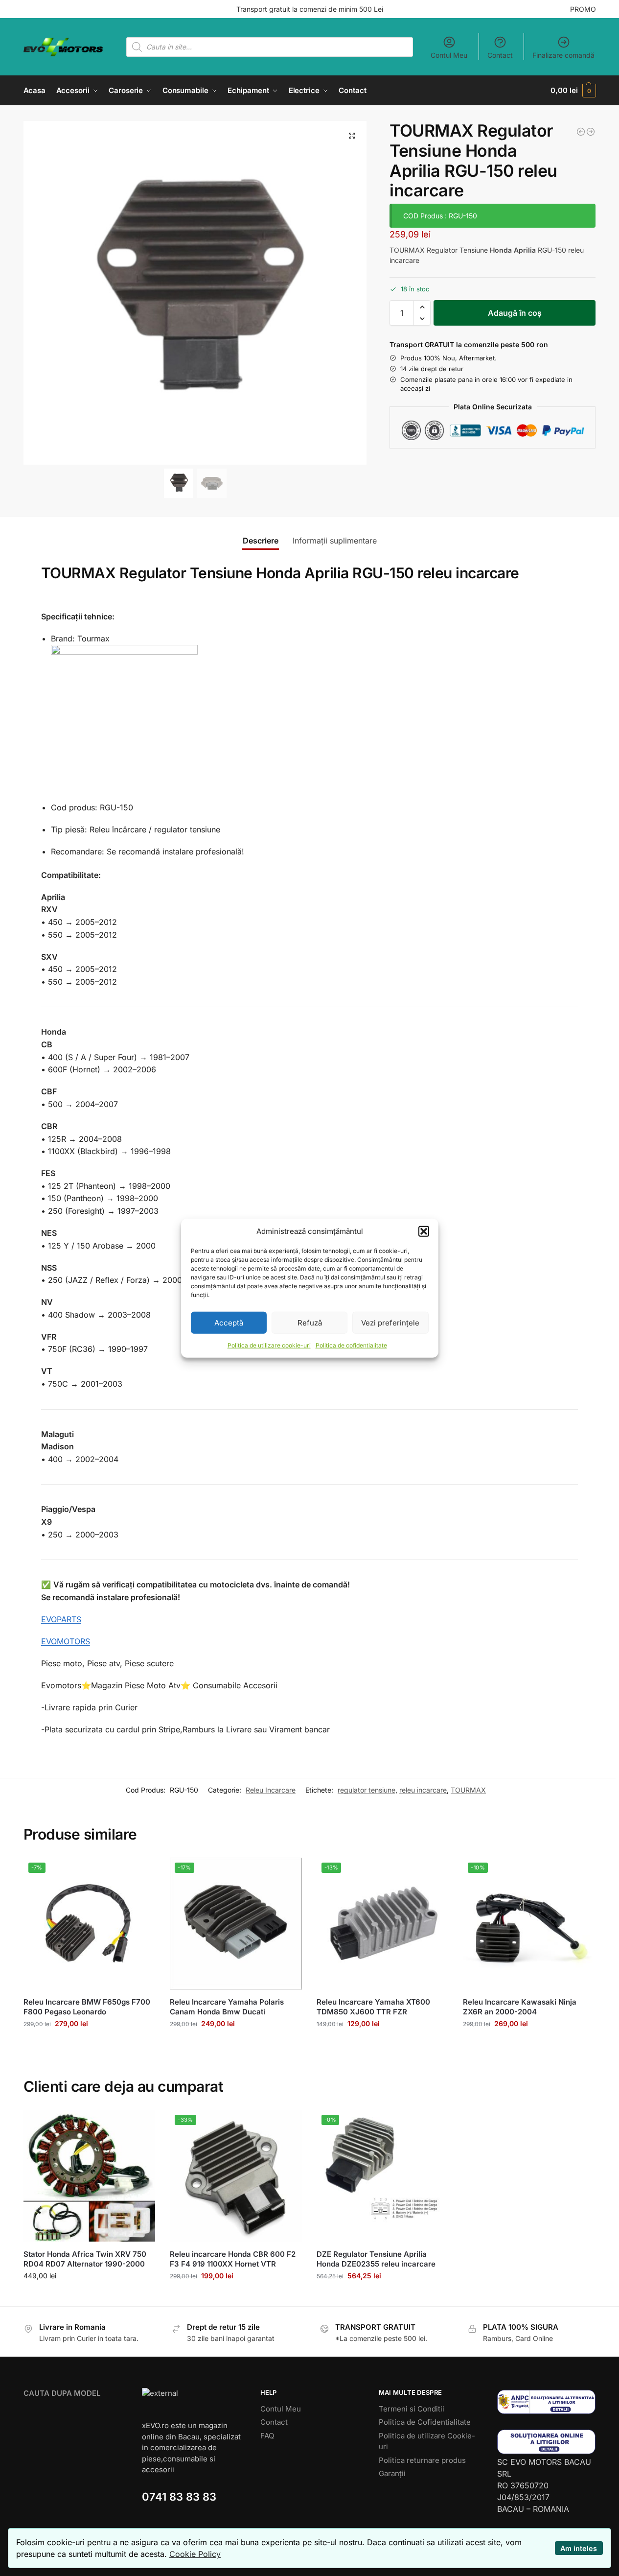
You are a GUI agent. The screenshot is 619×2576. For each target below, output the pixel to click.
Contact (500, 55)
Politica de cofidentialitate (351, 1345)
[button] (424, 1231)
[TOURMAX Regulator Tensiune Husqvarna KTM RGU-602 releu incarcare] (591, 132)
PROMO (583, 9)
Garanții (392, 2473)
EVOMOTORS (66, 1641)
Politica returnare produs (422, 2460)
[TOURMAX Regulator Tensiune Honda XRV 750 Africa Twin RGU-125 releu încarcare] (581, 132)
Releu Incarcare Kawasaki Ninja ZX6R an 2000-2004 (520, 2007)
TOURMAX (468, 1790)
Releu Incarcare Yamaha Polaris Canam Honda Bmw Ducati (227, 2007)
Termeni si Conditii (412, 2409)
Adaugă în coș (515, 313)
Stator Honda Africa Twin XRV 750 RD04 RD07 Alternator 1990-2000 (85, 2259)
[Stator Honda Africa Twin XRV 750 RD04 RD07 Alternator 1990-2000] (90, 2176)
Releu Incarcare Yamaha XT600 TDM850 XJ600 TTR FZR (373, 2007)
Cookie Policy (195, 2554)
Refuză (310, 1322)
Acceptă (229, 1322)
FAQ (267, 2436)
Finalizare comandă (563, 55)
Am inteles (579, 2548)
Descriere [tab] (261, 541)
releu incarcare (423, 1790)
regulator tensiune (367, 1790)
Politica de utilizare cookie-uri (269, 1345)
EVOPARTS (61, 1619)
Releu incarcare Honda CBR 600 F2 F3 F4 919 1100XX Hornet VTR (233, 2259)
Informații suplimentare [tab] (335, 541)
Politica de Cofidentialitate (425, 2422)
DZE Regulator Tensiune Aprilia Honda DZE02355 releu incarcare (376, 2259)
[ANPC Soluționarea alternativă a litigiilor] (547, 2402)
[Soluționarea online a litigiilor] (547, 2442)
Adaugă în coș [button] (89, 2044)
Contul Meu (449, 55)
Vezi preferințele (390, 1322)
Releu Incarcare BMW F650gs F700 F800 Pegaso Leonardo (87, 2007)
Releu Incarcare (271, 1790)
